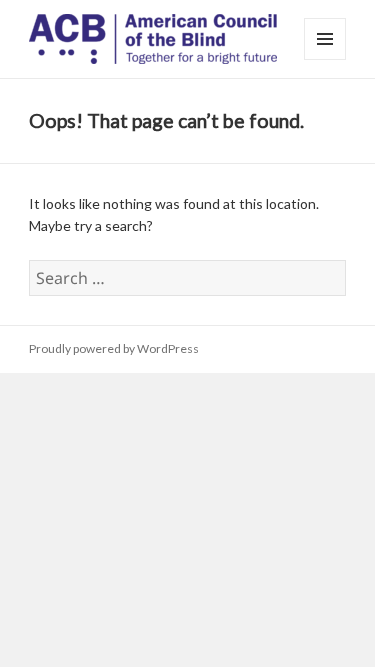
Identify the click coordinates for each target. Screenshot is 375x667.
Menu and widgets (325, 59)
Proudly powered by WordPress (114, 348)
